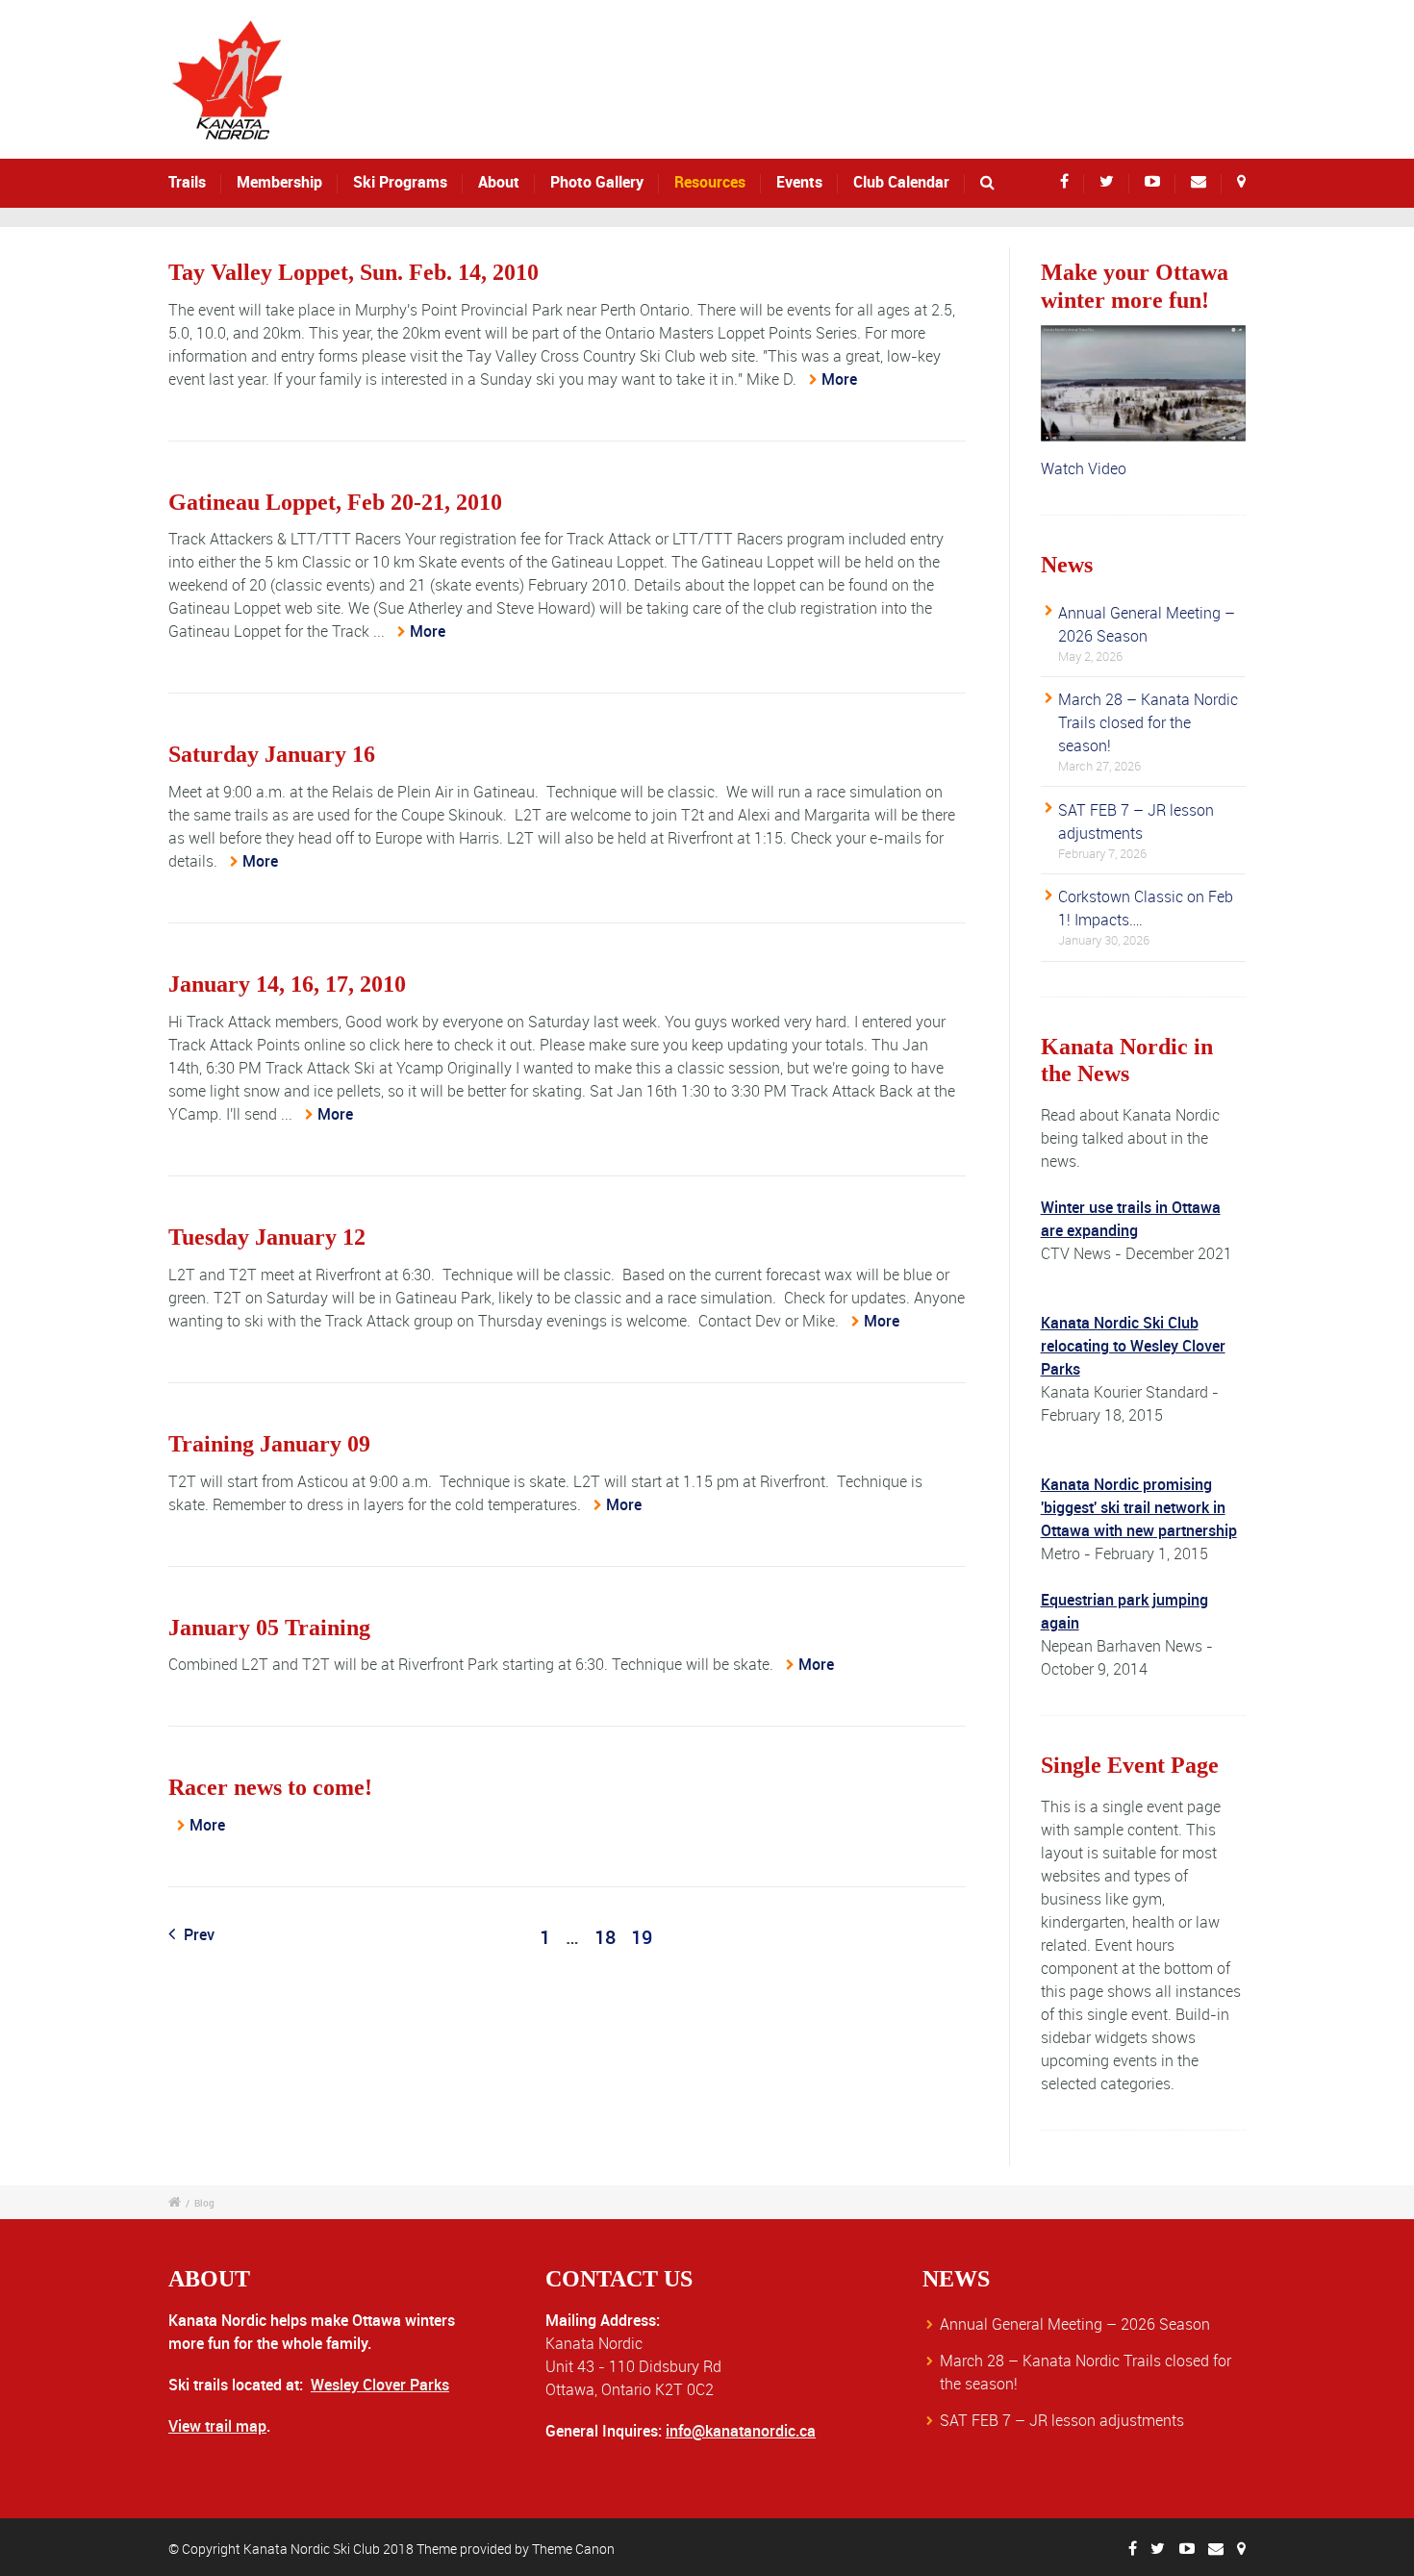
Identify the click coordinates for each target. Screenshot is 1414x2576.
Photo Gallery (597, 182)
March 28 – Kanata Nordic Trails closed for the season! (1148, 722)
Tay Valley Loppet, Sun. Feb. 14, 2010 (353, 272)
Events (799, 182)
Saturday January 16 (272, 754)
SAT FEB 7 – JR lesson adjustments (1062, 2420)
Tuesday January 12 (267, 1237)
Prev (197, 1934)
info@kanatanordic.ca (741, 2431)
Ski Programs (400, 182)
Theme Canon (573, 2549)
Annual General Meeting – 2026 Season (1075, 2324)
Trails (187, 182)
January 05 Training (269, 1628)
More (839, 379)
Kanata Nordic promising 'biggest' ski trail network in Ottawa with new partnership (1139, 1507)
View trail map (217, 2426)
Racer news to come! (270, 1787)
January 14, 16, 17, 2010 (287, 984)
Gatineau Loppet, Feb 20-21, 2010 (335, 502)
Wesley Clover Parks (380, 2385)
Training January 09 (269, 1444)
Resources (710, 182)
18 (605, 1937)
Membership (279, 182)
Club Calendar (901, 182)
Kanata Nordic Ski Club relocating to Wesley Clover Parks (1133, 1346)
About (499, 182)
